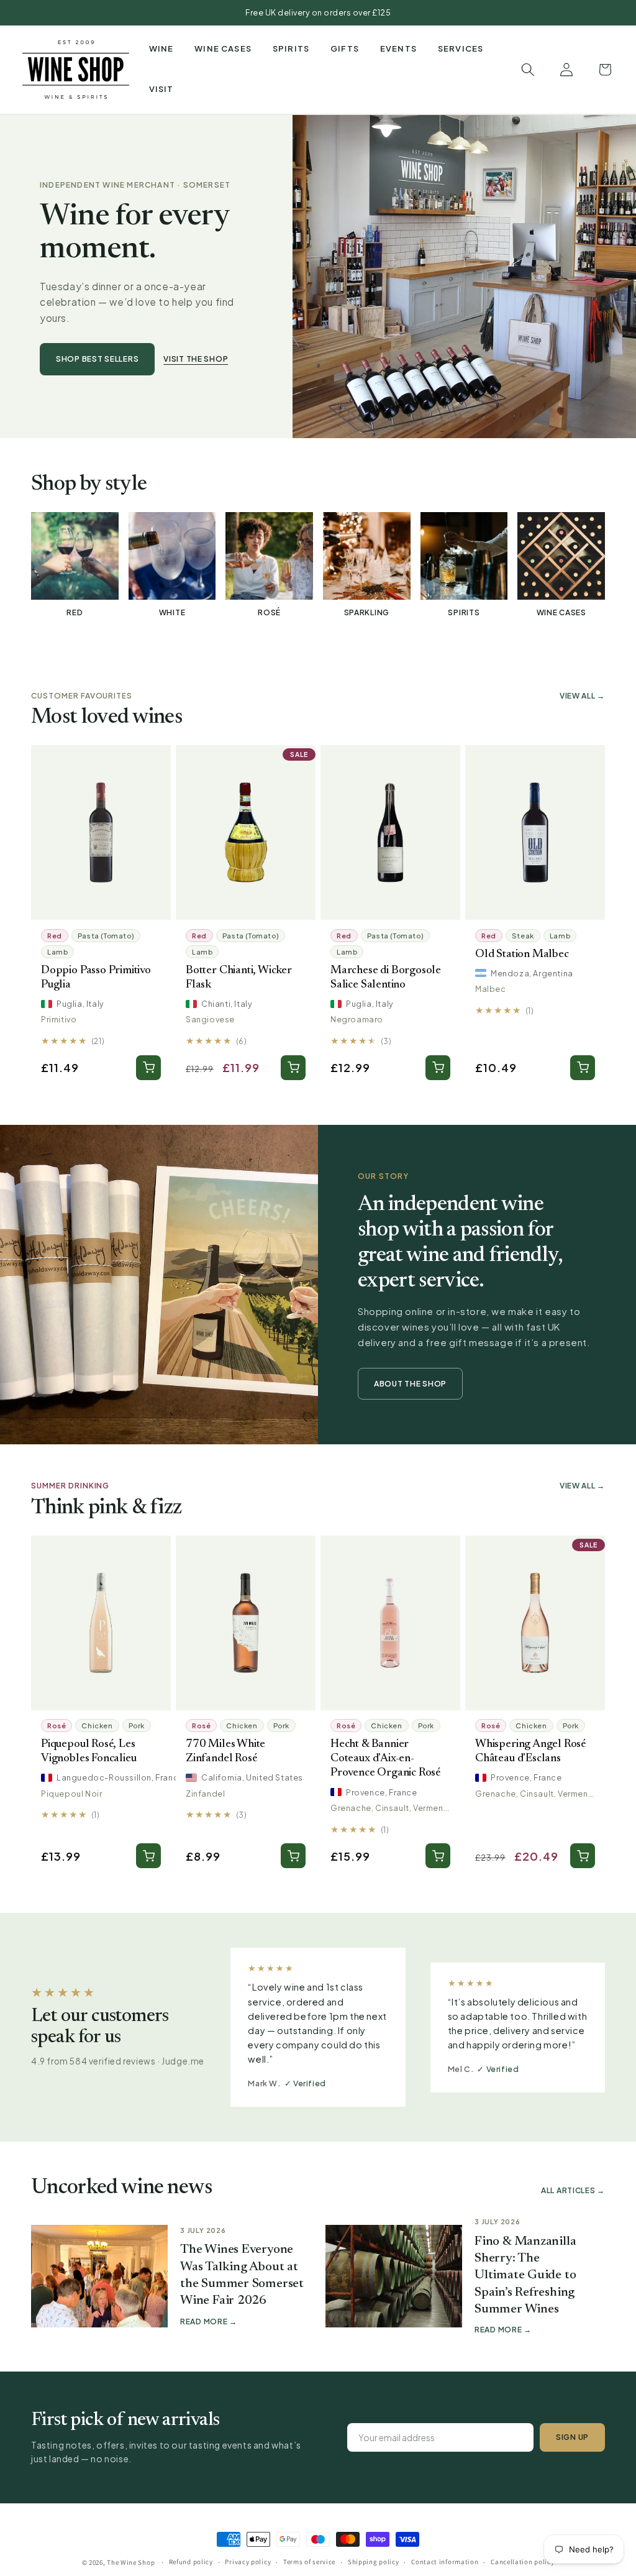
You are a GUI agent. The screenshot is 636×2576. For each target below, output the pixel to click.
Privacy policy (248, 2562)
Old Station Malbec (522, 954)
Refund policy (191, 2562)
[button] (161, 49)
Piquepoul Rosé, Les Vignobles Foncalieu (89, 1751)
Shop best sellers (97, 359)
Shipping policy (374, 2562)
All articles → (573, 2190)
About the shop (410, 1384)
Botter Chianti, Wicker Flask (239, 978)
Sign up (572, 2437)
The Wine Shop (131, 2562)
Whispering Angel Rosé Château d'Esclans (530, 1751)
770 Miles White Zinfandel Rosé (225, 1751)
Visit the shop (196, 359)
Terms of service (309, 2562)
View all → (582, 696)
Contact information (445, 2562)
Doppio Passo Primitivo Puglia (96, 978)
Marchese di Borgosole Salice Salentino (386, 978)
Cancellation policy (522, 2562)
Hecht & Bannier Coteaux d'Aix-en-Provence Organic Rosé (385, 1758)
